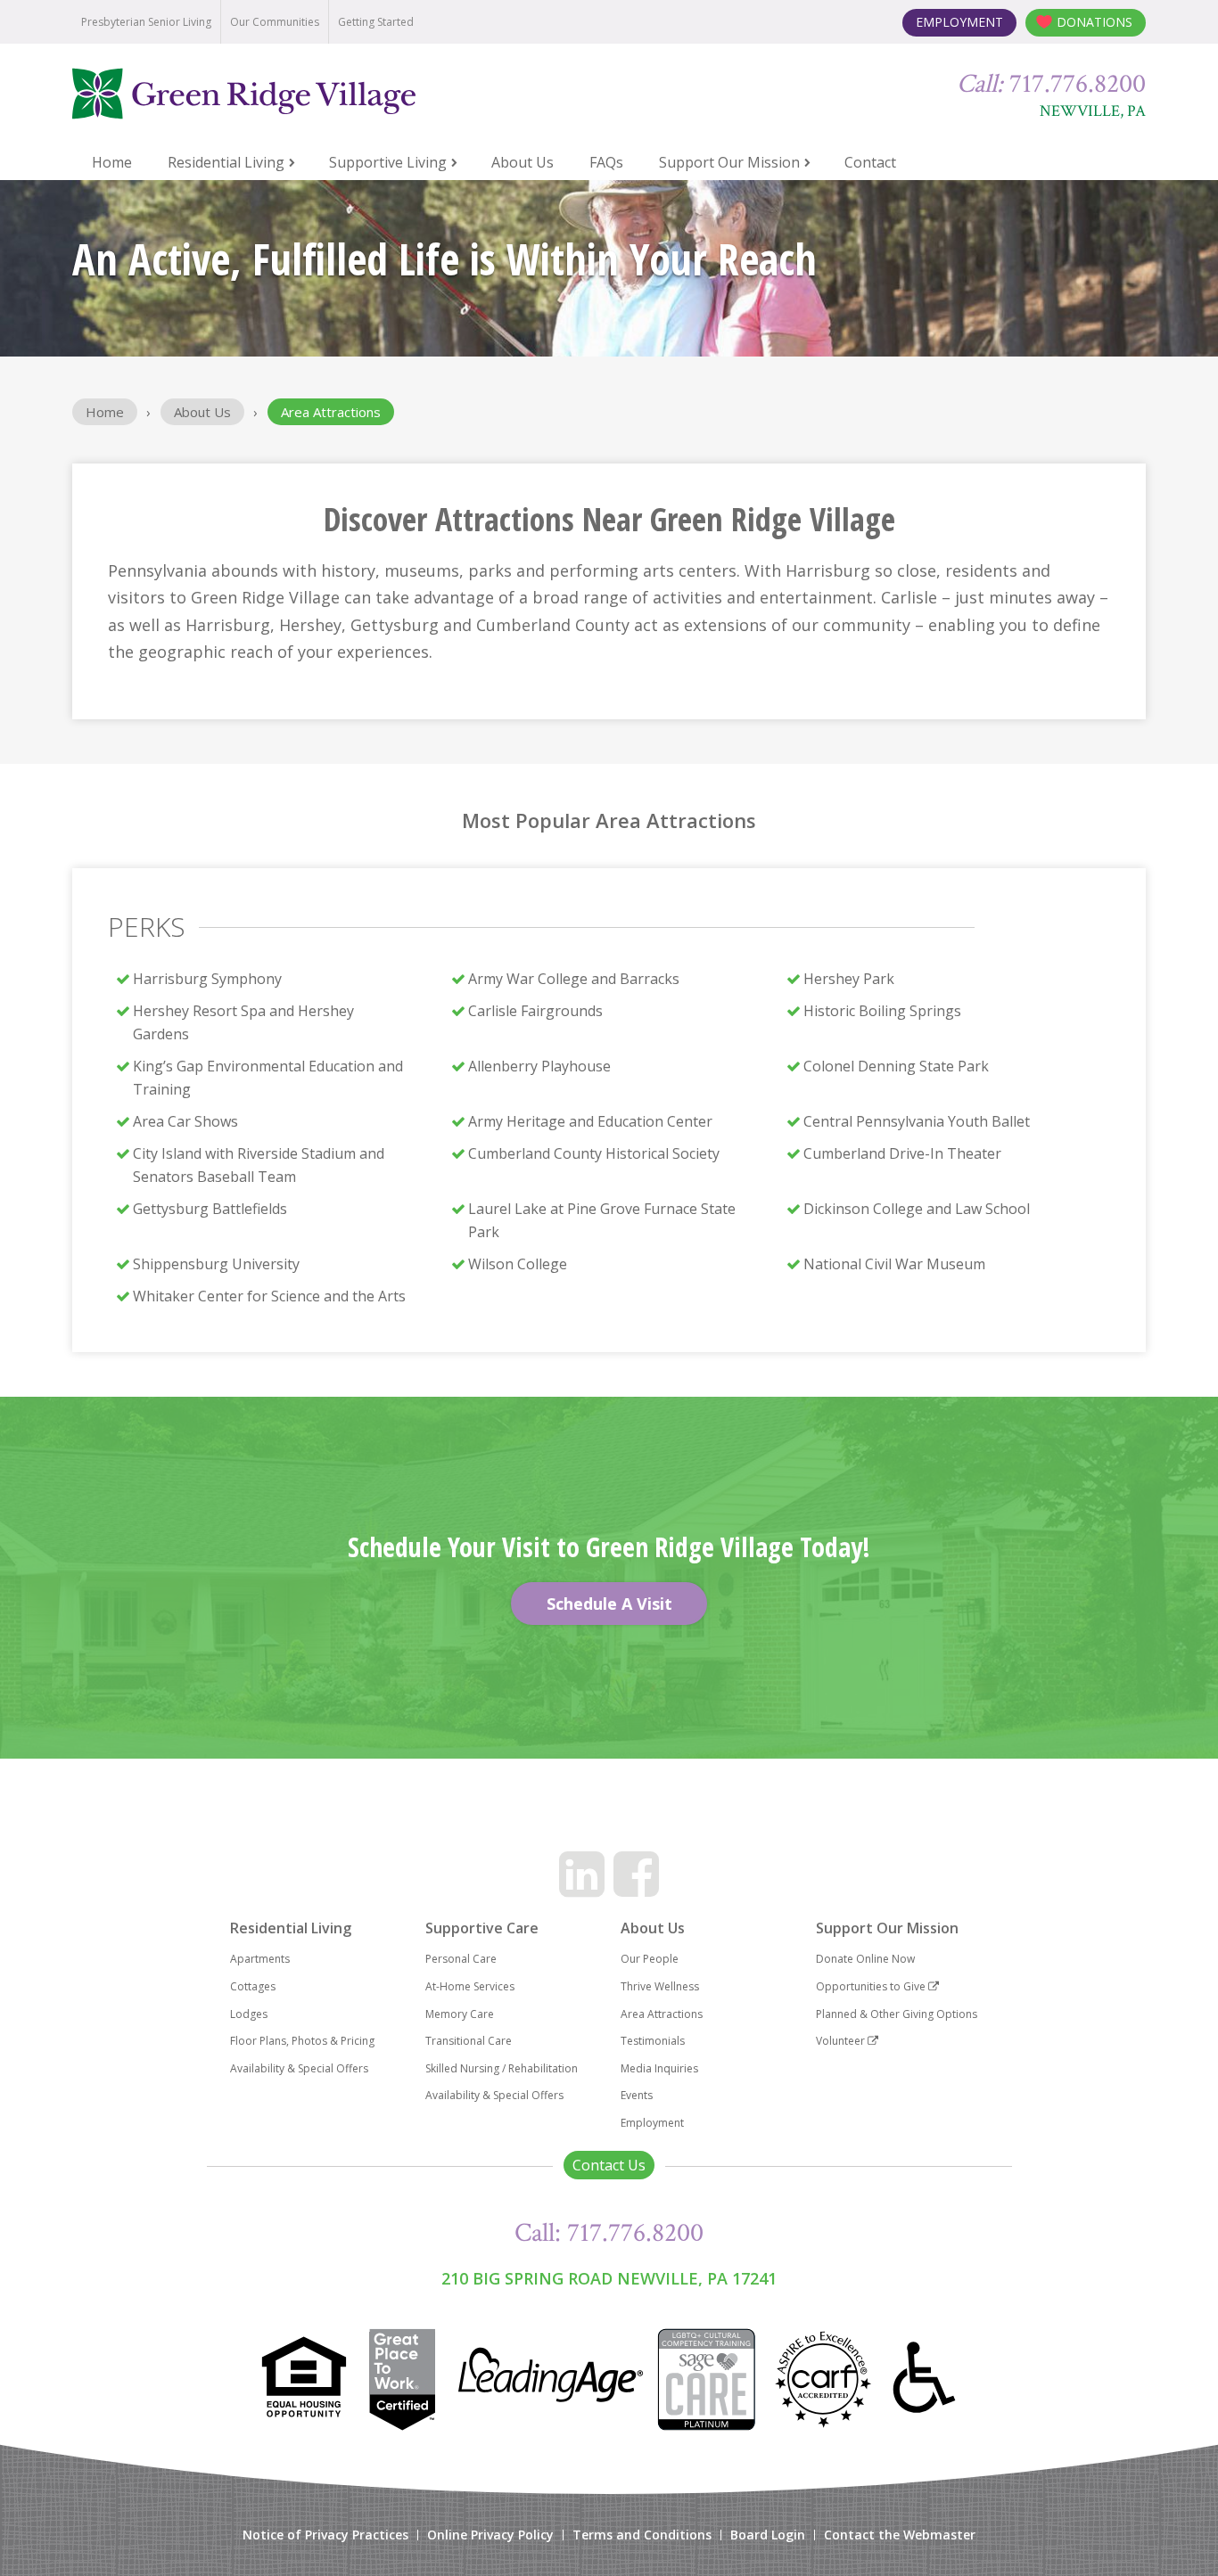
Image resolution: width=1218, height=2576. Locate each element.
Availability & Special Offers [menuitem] (299, 2068)
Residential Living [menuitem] (226, 162)
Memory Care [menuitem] (460, 2014)
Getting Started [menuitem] (376, 22)
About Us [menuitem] (523, 162)
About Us (202, 412)
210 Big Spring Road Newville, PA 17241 (609, 2278)
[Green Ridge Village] (287, 94)
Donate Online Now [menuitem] (865, 1959)
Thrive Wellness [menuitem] (660, 1986)
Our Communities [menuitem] (275, 22)
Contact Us (609, 2165)
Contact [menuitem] (870, 162)
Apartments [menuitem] (260, 1959)
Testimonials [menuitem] (653, 2041)
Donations (1095, 22)
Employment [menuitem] (652, 2123)
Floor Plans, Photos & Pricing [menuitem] (302, 2041)
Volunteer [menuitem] (842, 2041)
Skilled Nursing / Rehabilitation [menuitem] (502, 2068)
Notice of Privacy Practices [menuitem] (325, 2535)
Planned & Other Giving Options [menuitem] (897, 2014)
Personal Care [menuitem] (461, 1959)
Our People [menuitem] (650, 1959)
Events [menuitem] (637, 2095)
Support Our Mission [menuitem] (729, 162)
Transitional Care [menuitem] (469, 2041)
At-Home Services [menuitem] (470, 1986)
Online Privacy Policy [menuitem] (490, 2535)
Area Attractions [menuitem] (662, 2014)
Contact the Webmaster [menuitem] (900, 2535)
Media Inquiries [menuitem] (659, 2068)
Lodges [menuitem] (249, 2014)
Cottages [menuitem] (253, 1986)
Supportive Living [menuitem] (388, 162)
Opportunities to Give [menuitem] (872, 1986)
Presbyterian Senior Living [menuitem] (146, 22)
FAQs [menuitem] (606, 162)
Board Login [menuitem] (768, 2535)
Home (105, 412)
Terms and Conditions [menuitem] (642, 2535)
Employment (959, 22)
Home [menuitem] (112, 162)
